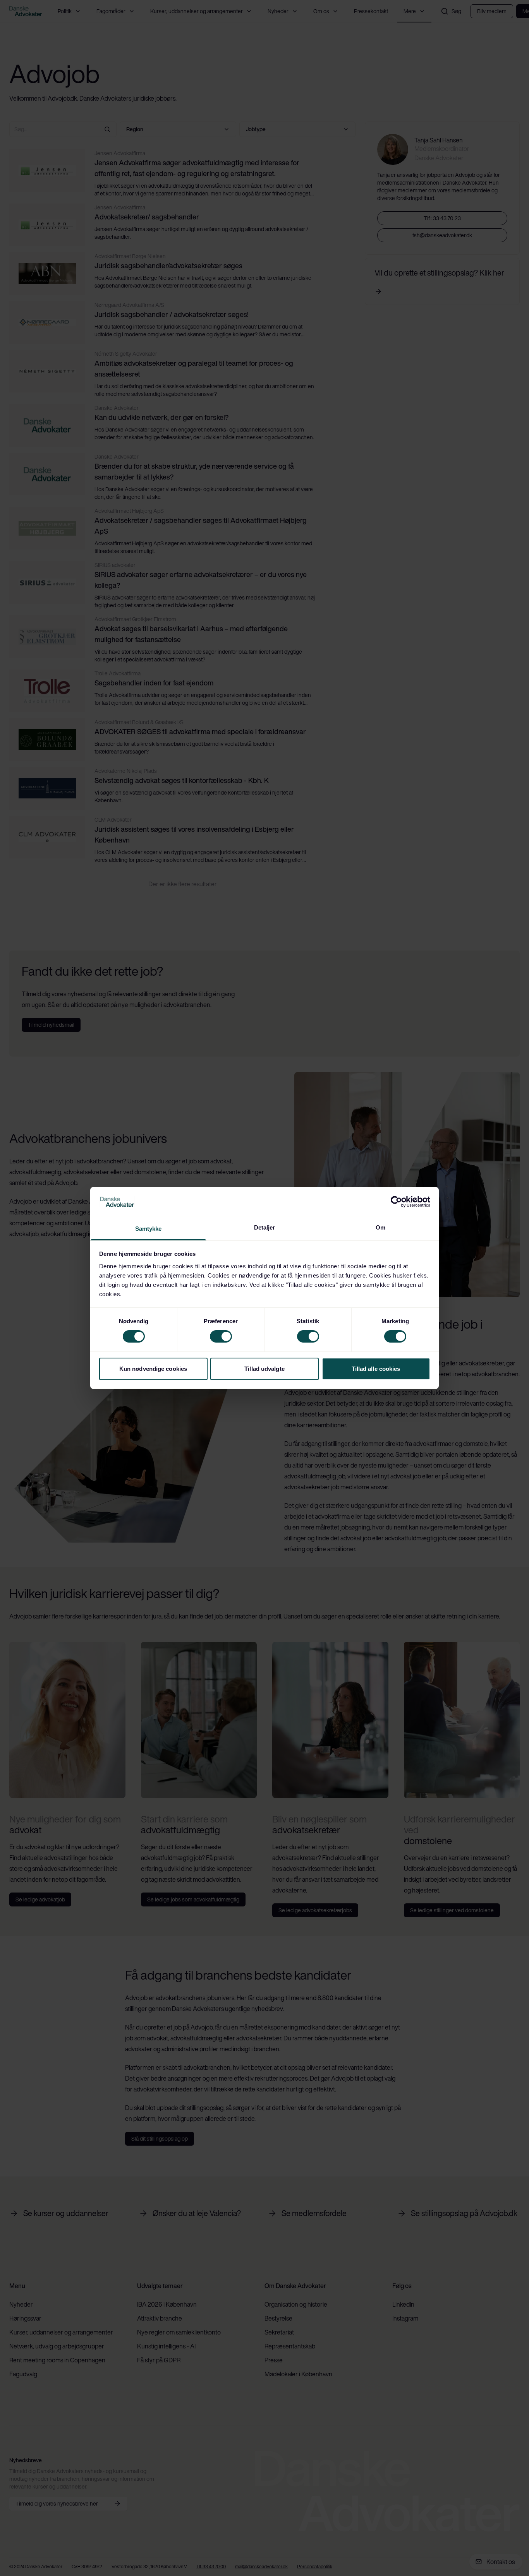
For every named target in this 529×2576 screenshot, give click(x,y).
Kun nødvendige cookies (153, 1369)
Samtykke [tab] (149, 1229)
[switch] (221, 1336)
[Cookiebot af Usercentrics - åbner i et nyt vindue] (396, 1202)
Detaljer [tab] (265, 1227)
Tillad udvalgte (264, 1369)
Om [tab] (380, 1227)
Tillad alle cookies (376, 1369)
